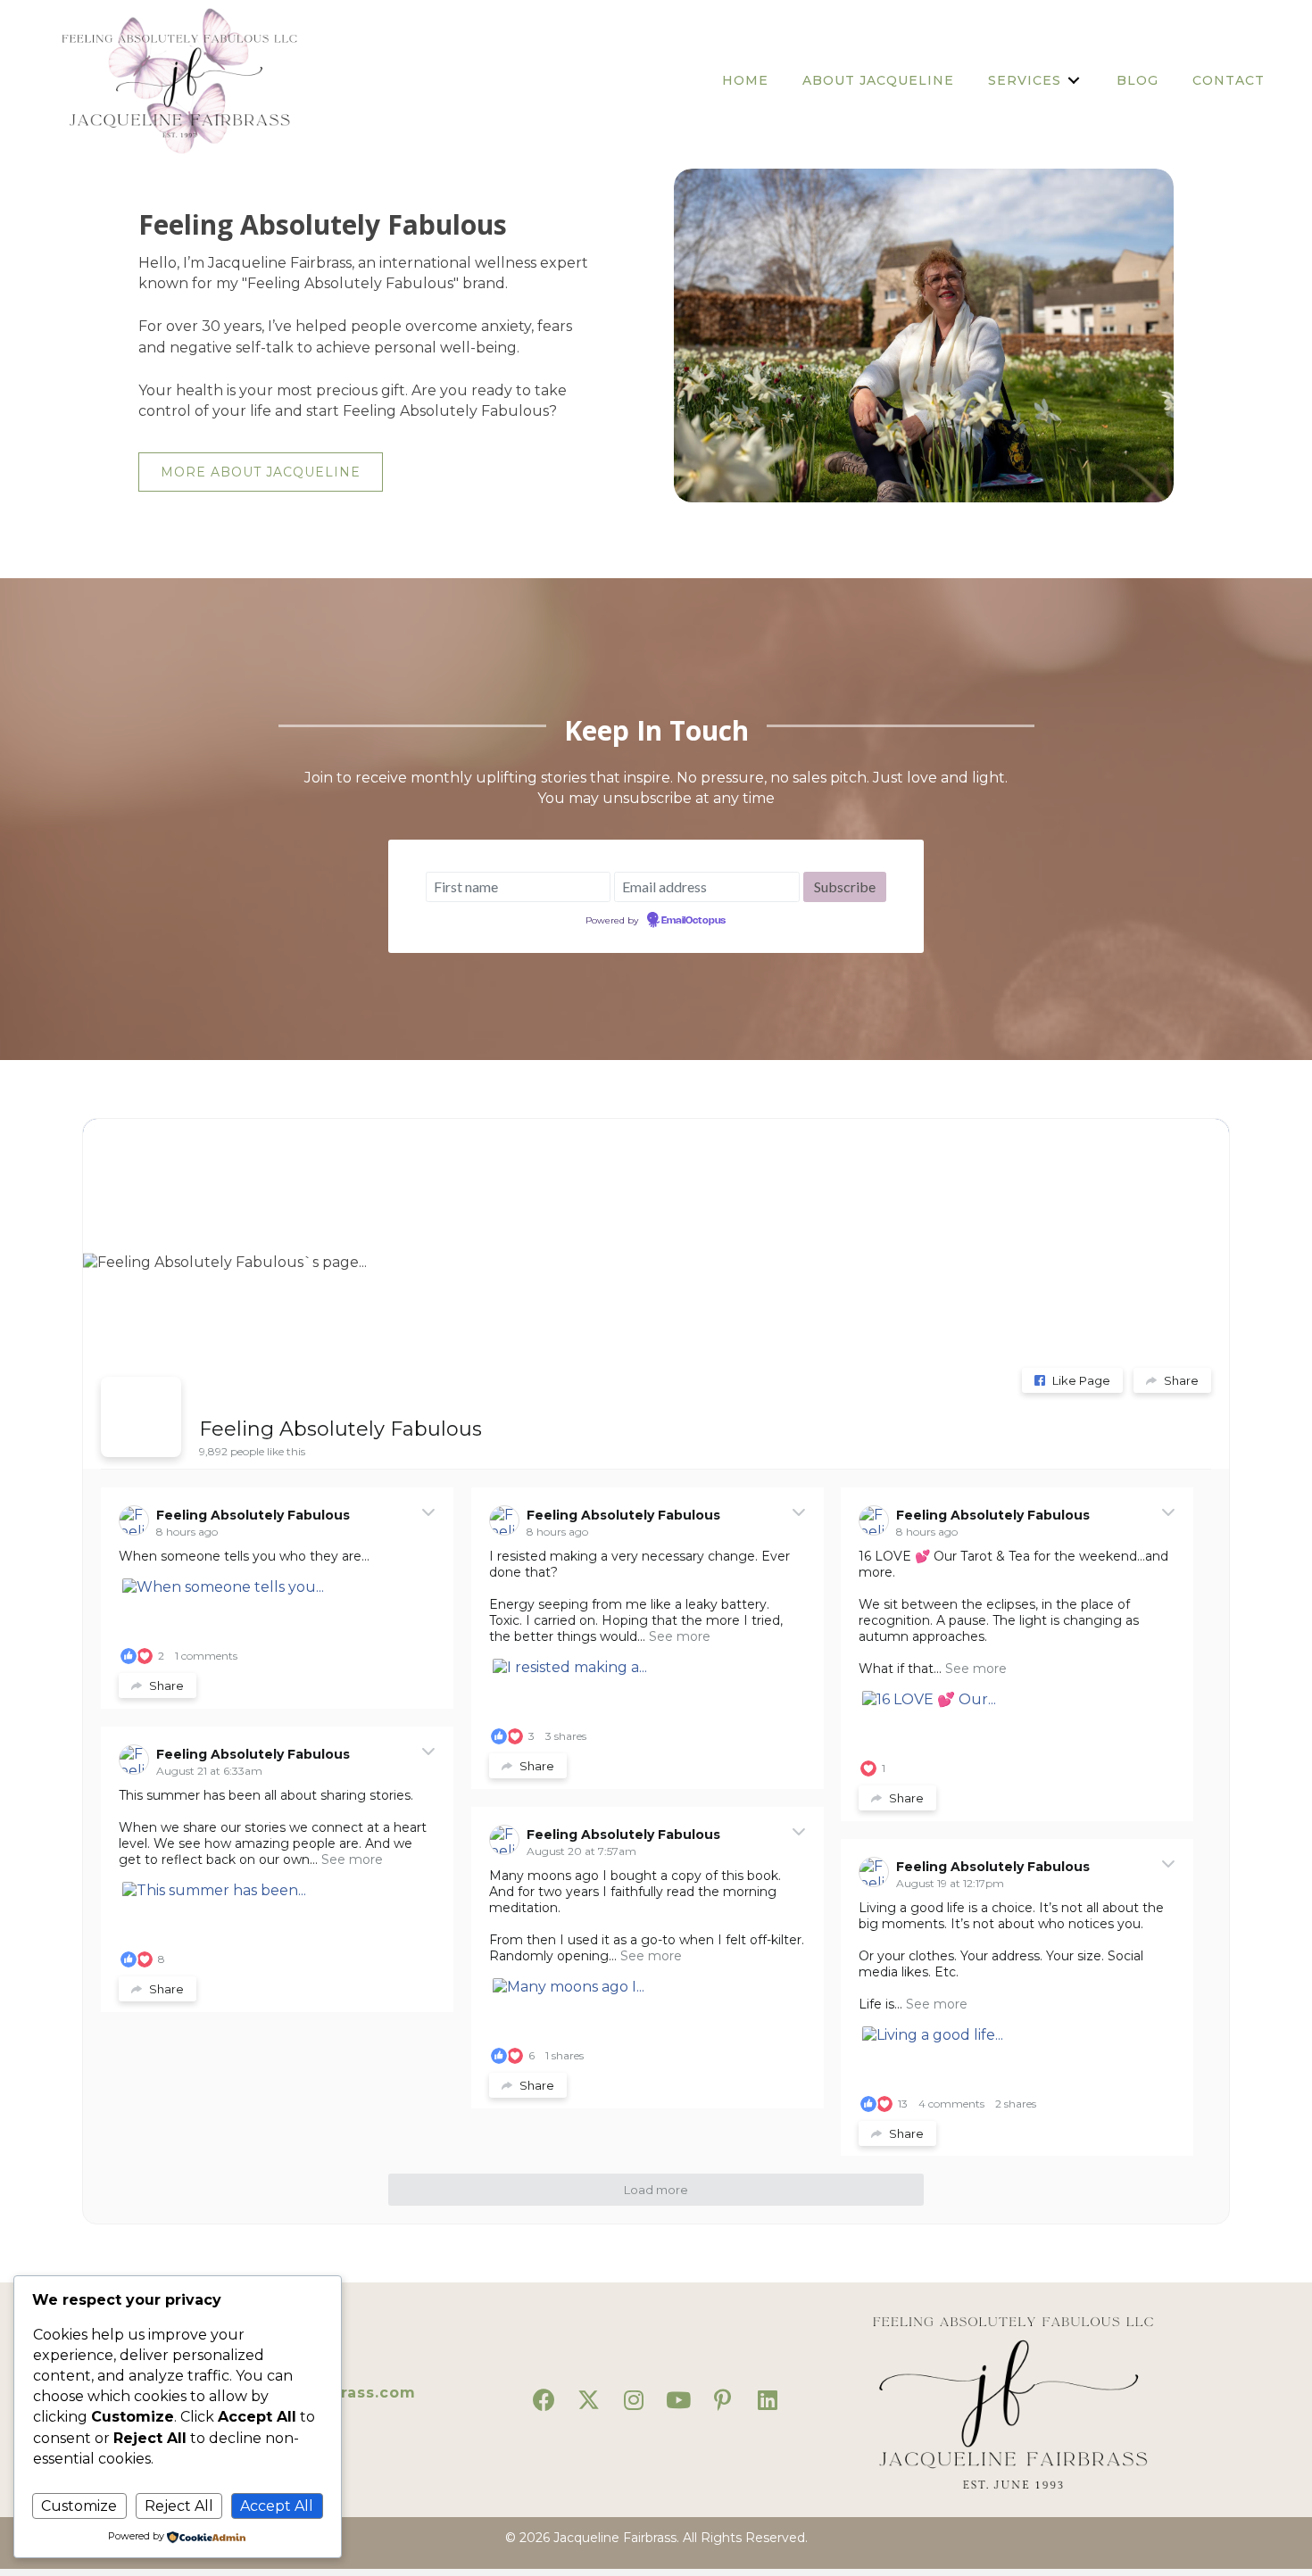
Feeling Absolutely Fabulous (340, 1429)
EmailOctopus (693, 921)
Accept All (277, 2506)
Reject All (179, 2506)
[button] (544, 2400)
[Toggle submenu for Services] (1074, 80)
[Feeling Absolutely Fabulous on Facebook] (141, 1417)
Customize (79, 2506)
